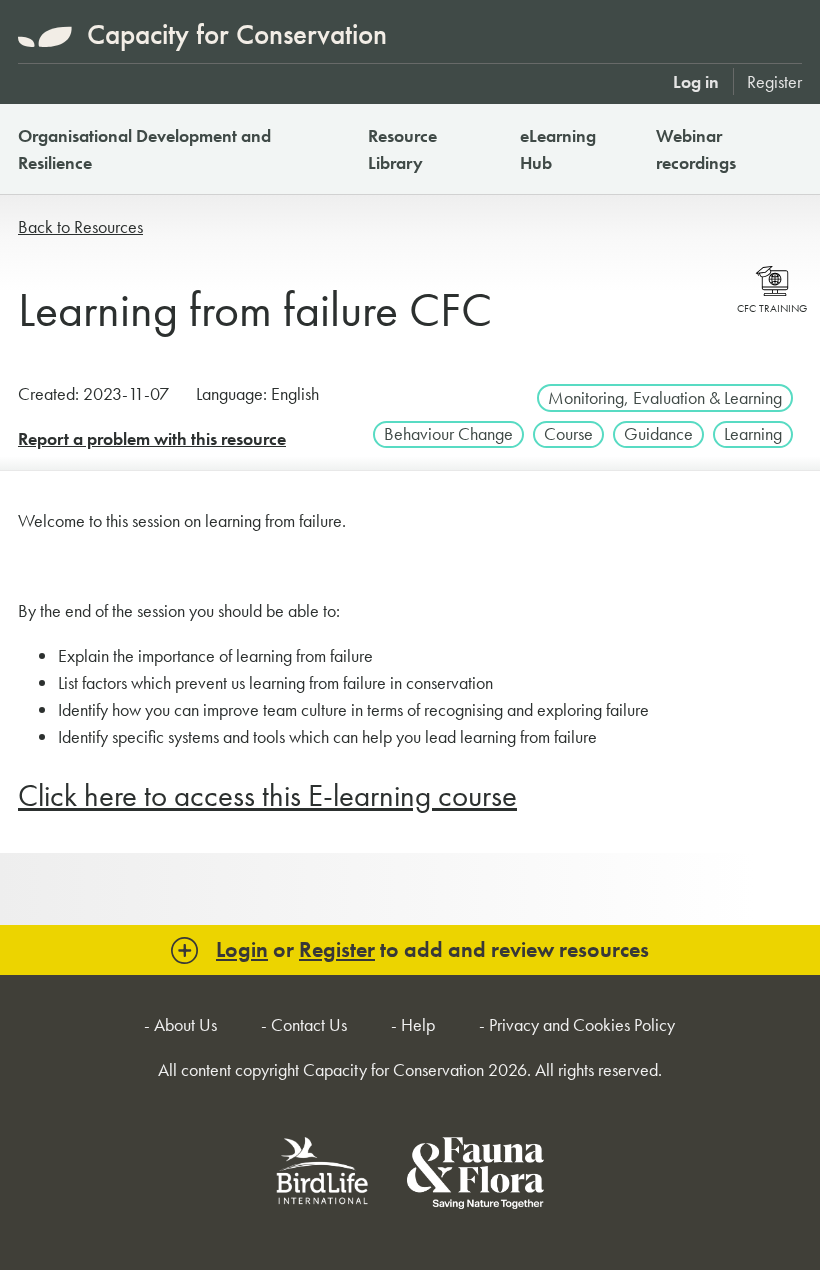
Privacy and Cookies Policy (582, 1024)
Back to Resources (80, 226)
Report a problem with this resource (152, 438)
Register (774, 81)
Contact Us (309, 1024)
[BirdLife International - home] (323, 1176)
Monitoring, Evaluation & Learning (665, 397)
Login (242, 949)
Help (418, 1024)
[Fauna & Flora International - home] (475, 1176)
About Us (185, 1024)
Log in (696, 81)
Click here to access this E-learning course (267, 795)
